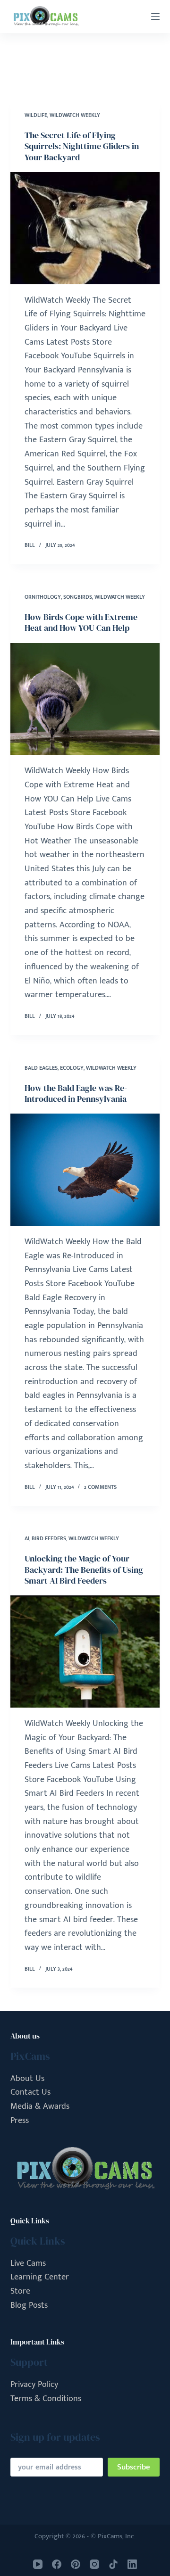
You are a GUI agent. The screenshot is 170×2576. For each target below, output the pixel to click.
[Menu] (155, 17)
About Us (27, 2079)
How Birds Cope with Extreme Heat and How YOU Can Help (81, 622)
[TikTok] (113, 2564)
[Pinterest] (76, 2564)
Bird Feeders (49, 1538)
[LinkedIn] (132, 2564)
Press (20, 2121)
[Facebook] (57, 2564)
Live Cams (28, 2263)
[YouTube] (38, 2564)
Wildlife (36, 115)
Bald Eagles (41, 1068)
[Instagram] (94, 2564)
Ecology (72, 1068)
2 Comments (100, 1487)
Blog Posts (29, 2305)
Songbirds (78, 597)
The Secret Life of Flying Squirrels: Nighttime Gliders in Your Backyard (82, 146)
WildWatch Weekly (75, 115)
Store (20, 2291)
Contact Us (30, 2092)
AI (27, 1538)
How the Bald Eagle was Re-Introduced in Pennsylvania (76, 1093)
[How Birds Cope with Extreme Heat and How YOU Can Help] (85, 699)
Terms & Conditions (46, 2399)
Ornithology (43, 597)
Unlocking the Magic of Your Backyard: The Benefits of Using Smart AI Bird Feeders (84, 1569)
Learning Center (40, 2277)
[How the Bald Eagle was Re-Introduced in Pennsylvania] (85, 1170)
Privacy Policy (34, 2385)
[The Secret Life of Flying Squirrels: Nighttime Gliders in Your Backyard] (85, 228)
